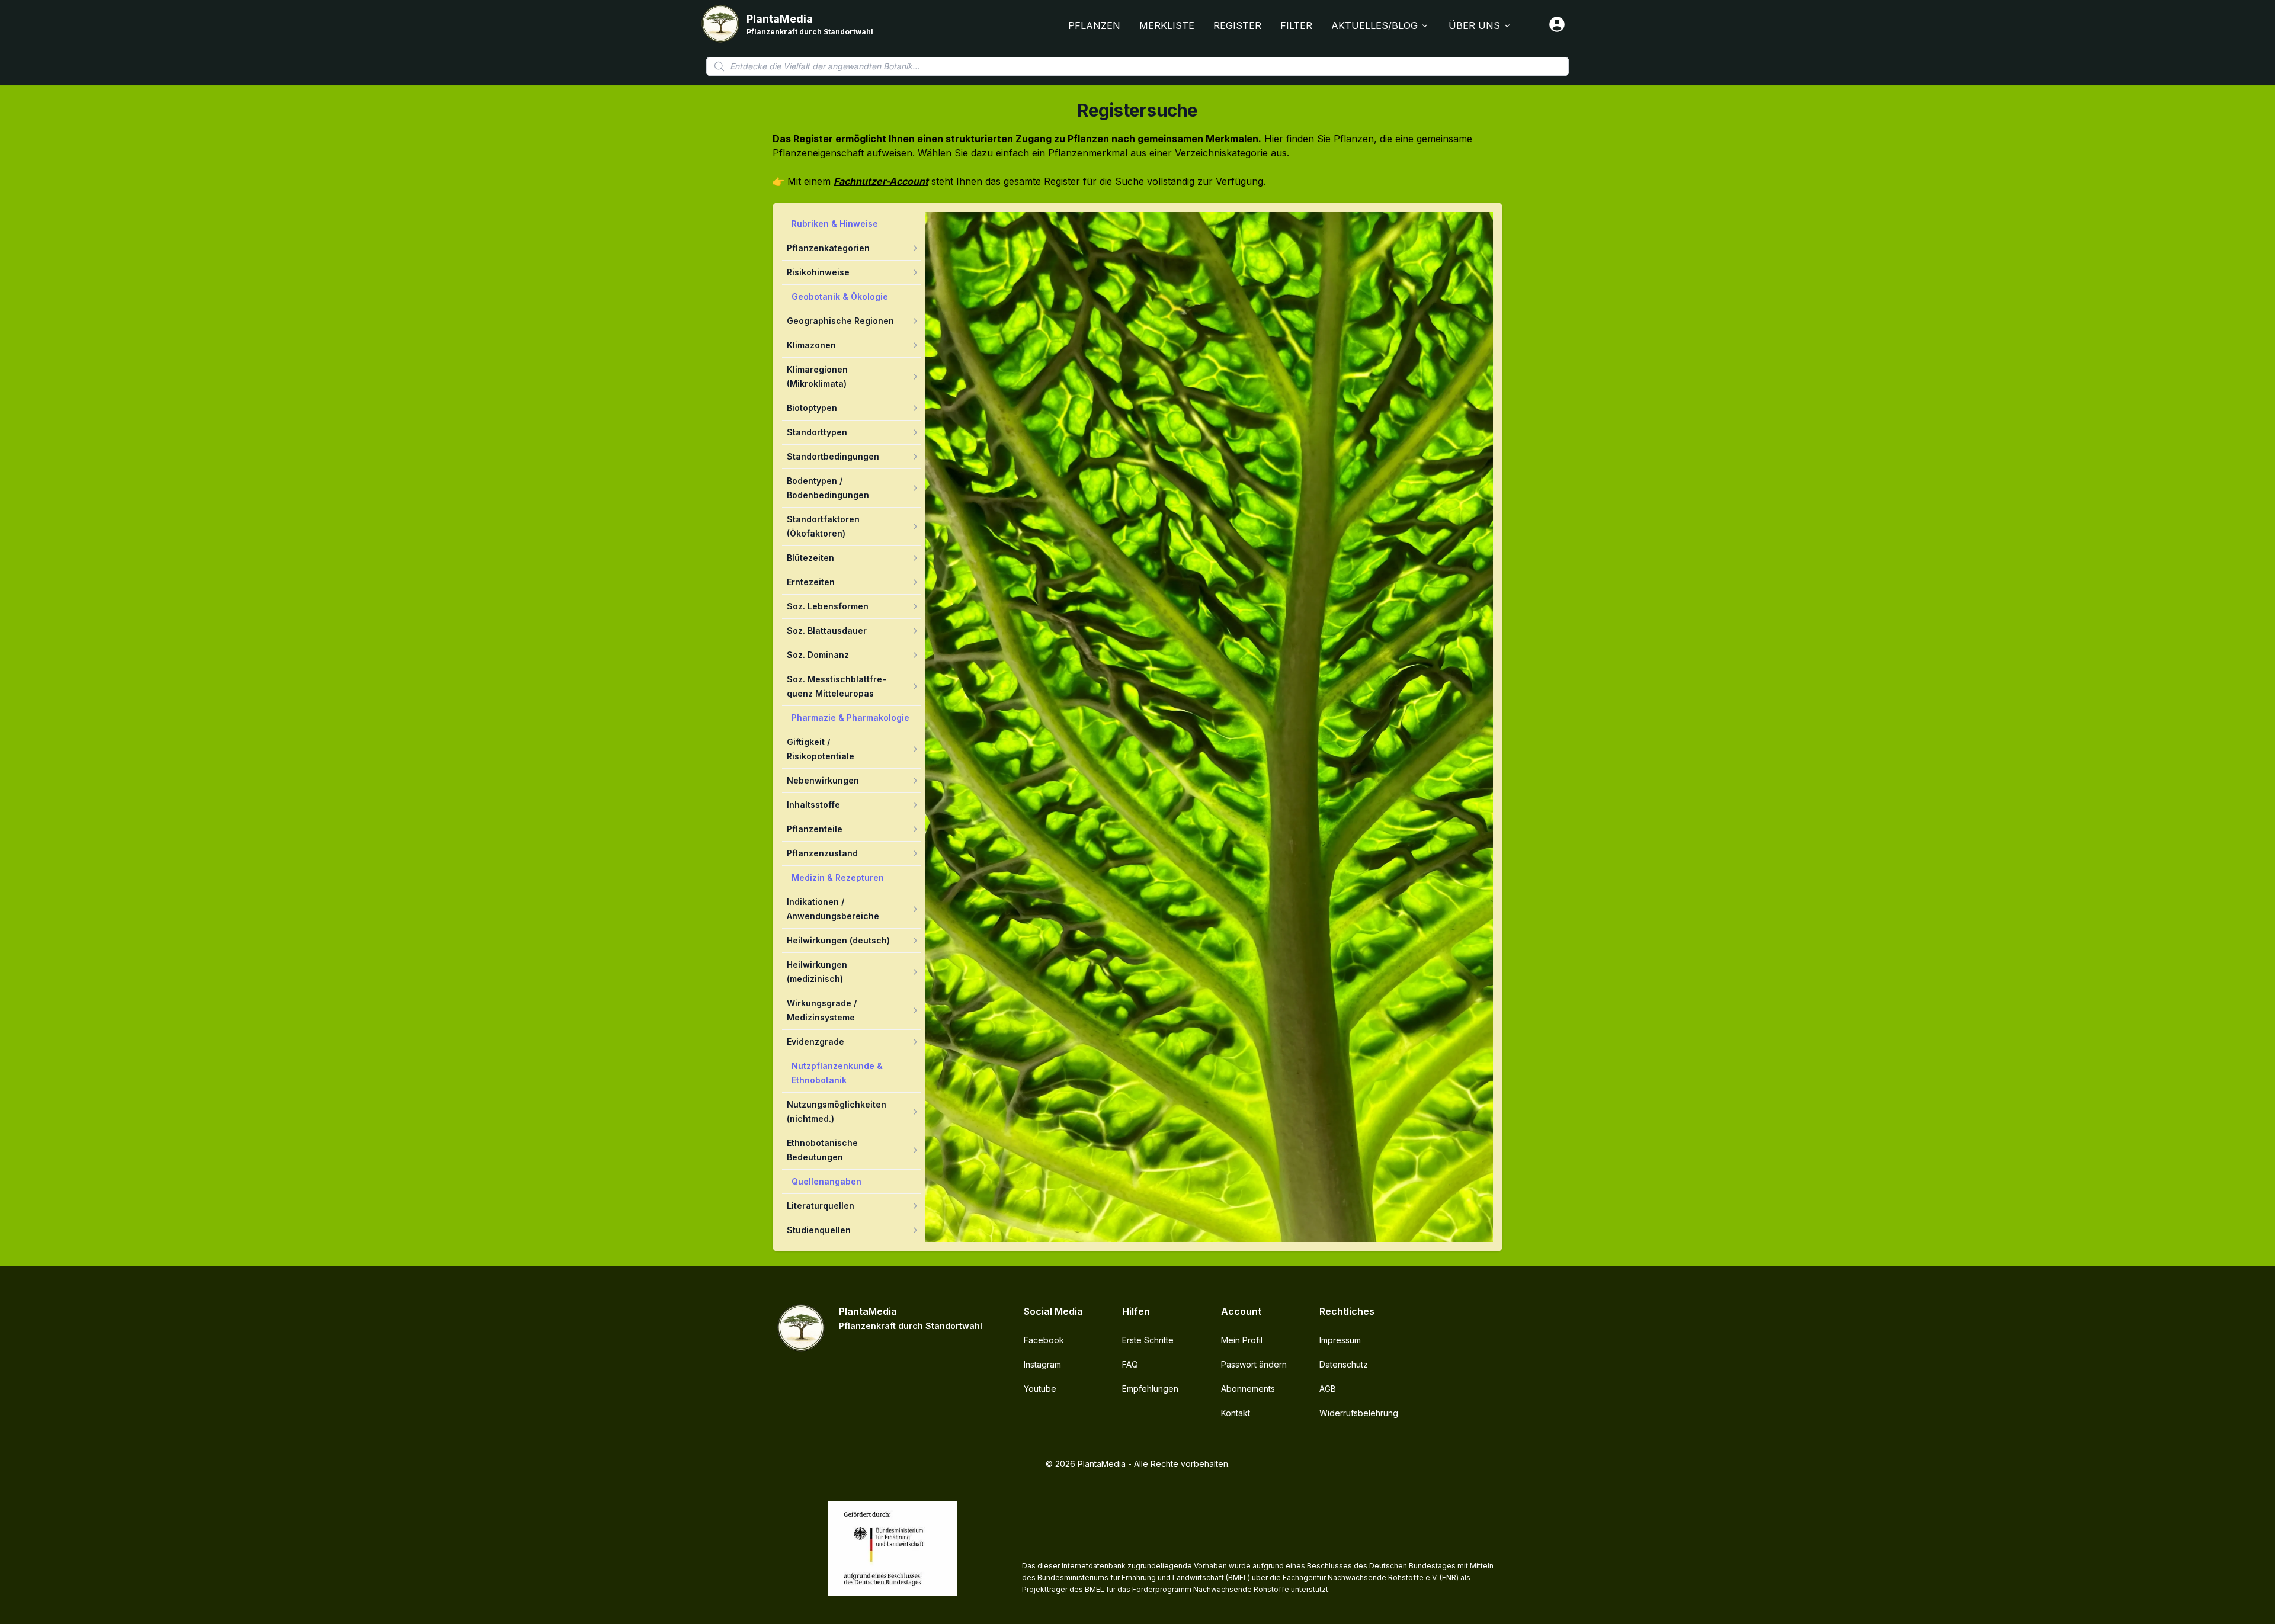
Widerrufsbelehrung (1359, 1413)
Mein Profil (1242, 1340)
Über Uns (1474, 25)
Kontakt (1236, 1413)
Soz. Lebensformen (828, 606)
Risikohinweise (818, 272)
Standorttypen (817, 432)
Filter (1296, 25)
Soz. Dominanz (818, 655)
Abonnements (1248, 1389)
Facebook (1044, 1340)
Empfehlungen (1150, 1389)
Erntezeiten (811, 582)
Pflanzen (1094, 25)
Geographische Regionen (840, 321)
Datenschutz (1344, 1364)
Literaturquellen (821, 1206)
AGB (1328, 1389)
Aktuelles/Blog (1374, 25)
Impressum (1340, 1340)
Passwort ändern (1254, 1364)
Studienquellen (819, 1230)
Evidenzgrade (816, 1042)
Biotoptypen (812, 408)
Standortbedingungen (833, 456)
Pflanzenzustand (822, 853)
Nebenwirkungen (823, 780)
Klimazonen (811, 345)
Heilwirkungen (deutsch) (838, 940)
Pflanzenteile (815, 829)
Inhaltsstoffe (813, 805)
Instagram (1042, 1364)
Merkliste (1167, 25)
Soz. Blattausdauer (827, 630)
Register (1237, 25)
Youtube (1040, 1389)
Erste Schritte (1148, 1340)
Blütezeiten (810, 558)
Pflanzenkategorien (828, 248)
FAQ (1130, 1364)
